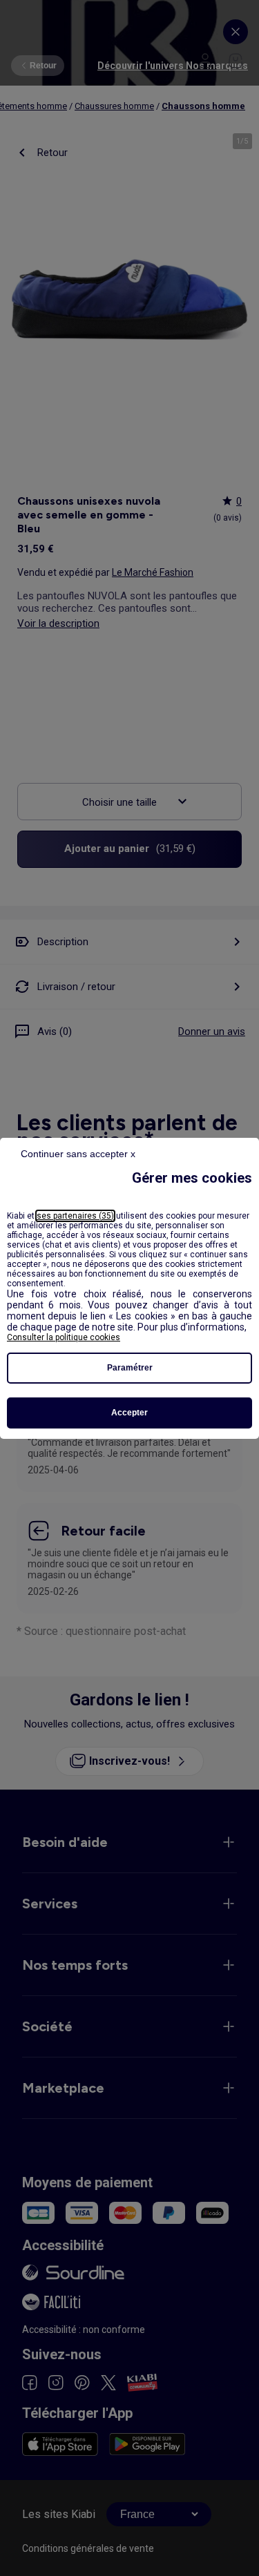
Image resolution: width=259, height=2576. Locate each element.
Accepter (129, 1413)
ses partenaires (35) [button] (75, 1216)
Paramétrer (130, 1368)
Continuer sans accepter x (78, 1154)
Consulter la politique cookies (64, 1337)
